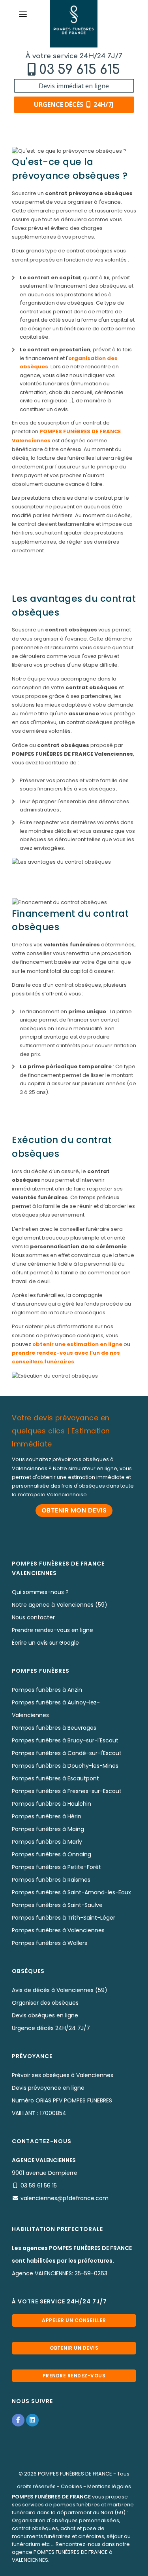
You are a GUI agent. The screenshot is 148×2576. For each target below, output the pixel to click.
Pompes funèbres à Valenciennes (58, 1930)
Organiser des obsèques (45, 2003)
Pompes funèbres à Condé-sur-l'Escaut (67, 1753)
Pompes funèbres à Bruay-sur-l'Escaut (65, 1740)
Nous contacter (33, 1617)
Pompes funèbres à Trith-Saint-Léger (64, 1918)
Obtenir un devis (74, 2348)
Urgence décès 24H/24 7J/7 (51, 2028)
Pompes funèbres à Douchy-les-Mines (65, 1766)
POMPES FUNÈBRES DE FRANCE (75, 2474)
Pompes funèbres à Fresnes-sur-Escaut (67, 1791)
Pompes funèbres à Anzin (47, 1690)
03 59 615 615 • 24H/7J (78, 2567)
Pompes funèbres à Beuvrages (54, 1728)
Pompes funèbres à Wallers (50, 1943)
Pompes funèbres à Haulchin (52, 1804)
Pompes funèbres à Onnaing (52, 1854)
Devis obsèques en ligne (45, 2015)
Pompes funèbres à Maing (48, 1829)
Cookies (71, 2486)
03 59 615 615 (80, 70)
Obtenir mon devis (74, 1510)
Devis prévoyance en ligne (48, 2088)
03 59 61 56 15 (39, 2186)
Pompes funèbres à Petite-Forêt (56, 1867)
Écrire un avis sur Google (45, 1643)
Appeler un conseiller (74, 2320)
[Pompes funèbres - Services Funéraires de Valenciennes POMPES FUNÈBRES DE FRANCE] (74, 24)
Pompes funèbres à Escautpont (55, 1778)
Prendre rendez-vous (74, 2376)
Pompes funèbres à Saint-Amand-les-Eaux (71, 1892)
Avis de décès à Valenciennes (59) (60, 1990)
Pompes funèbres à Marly (47, 1842)
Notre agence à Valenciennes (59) (60, 1605)
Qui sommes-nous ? (40, 1592)
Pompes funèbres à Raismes (51, 1880)
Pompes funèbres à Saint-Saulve (57, 1905)
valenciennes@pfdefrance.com (65, 2198)
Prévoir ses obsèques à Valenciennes (63, 2075)
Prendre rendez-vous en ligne (52, 1630)
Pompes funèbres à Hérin (47, 1816)
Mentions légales (109, 2486)
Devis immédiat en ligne (74, 86)
